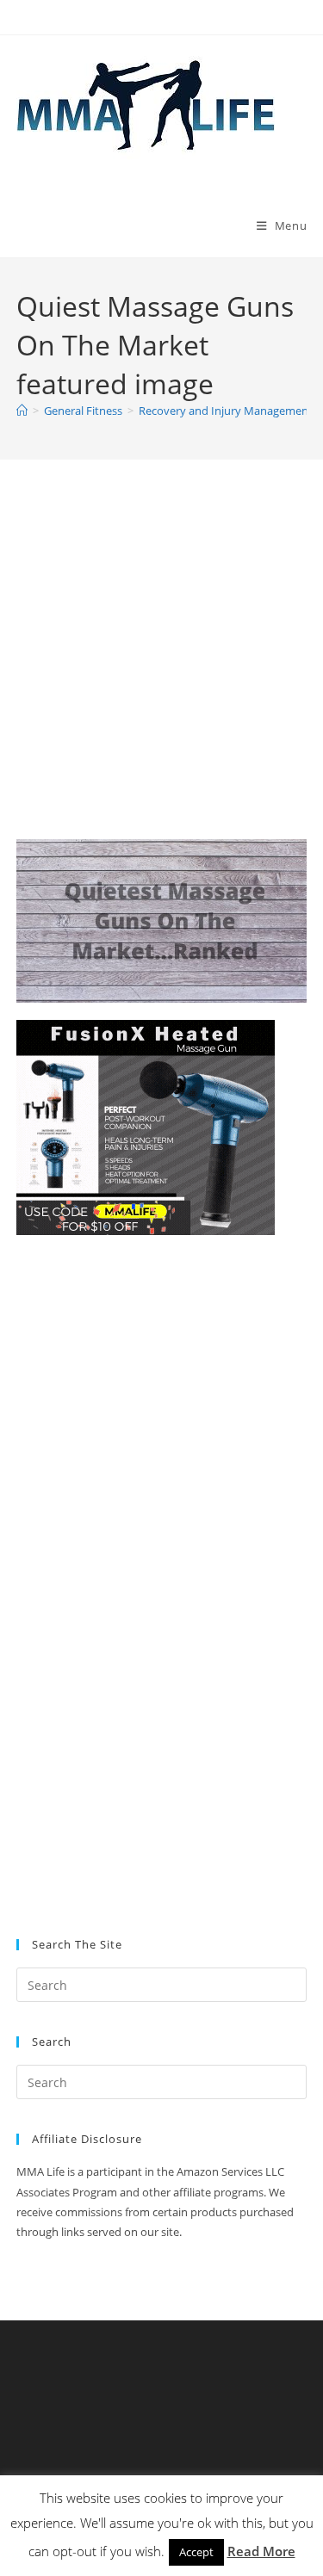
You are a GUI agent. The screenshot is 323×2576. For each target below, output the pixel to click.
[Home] (22, 411)
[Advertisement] (161, 671)
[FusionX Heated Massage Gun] (146, 1126)
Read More (261, 2551)
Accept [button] (196, 2552)
